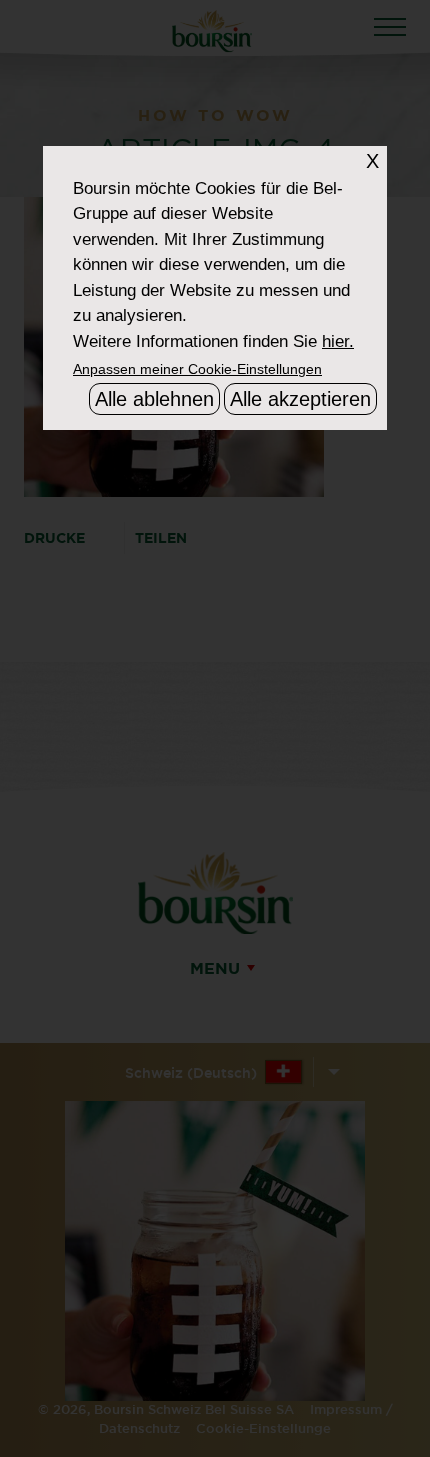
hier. (338, 341)
